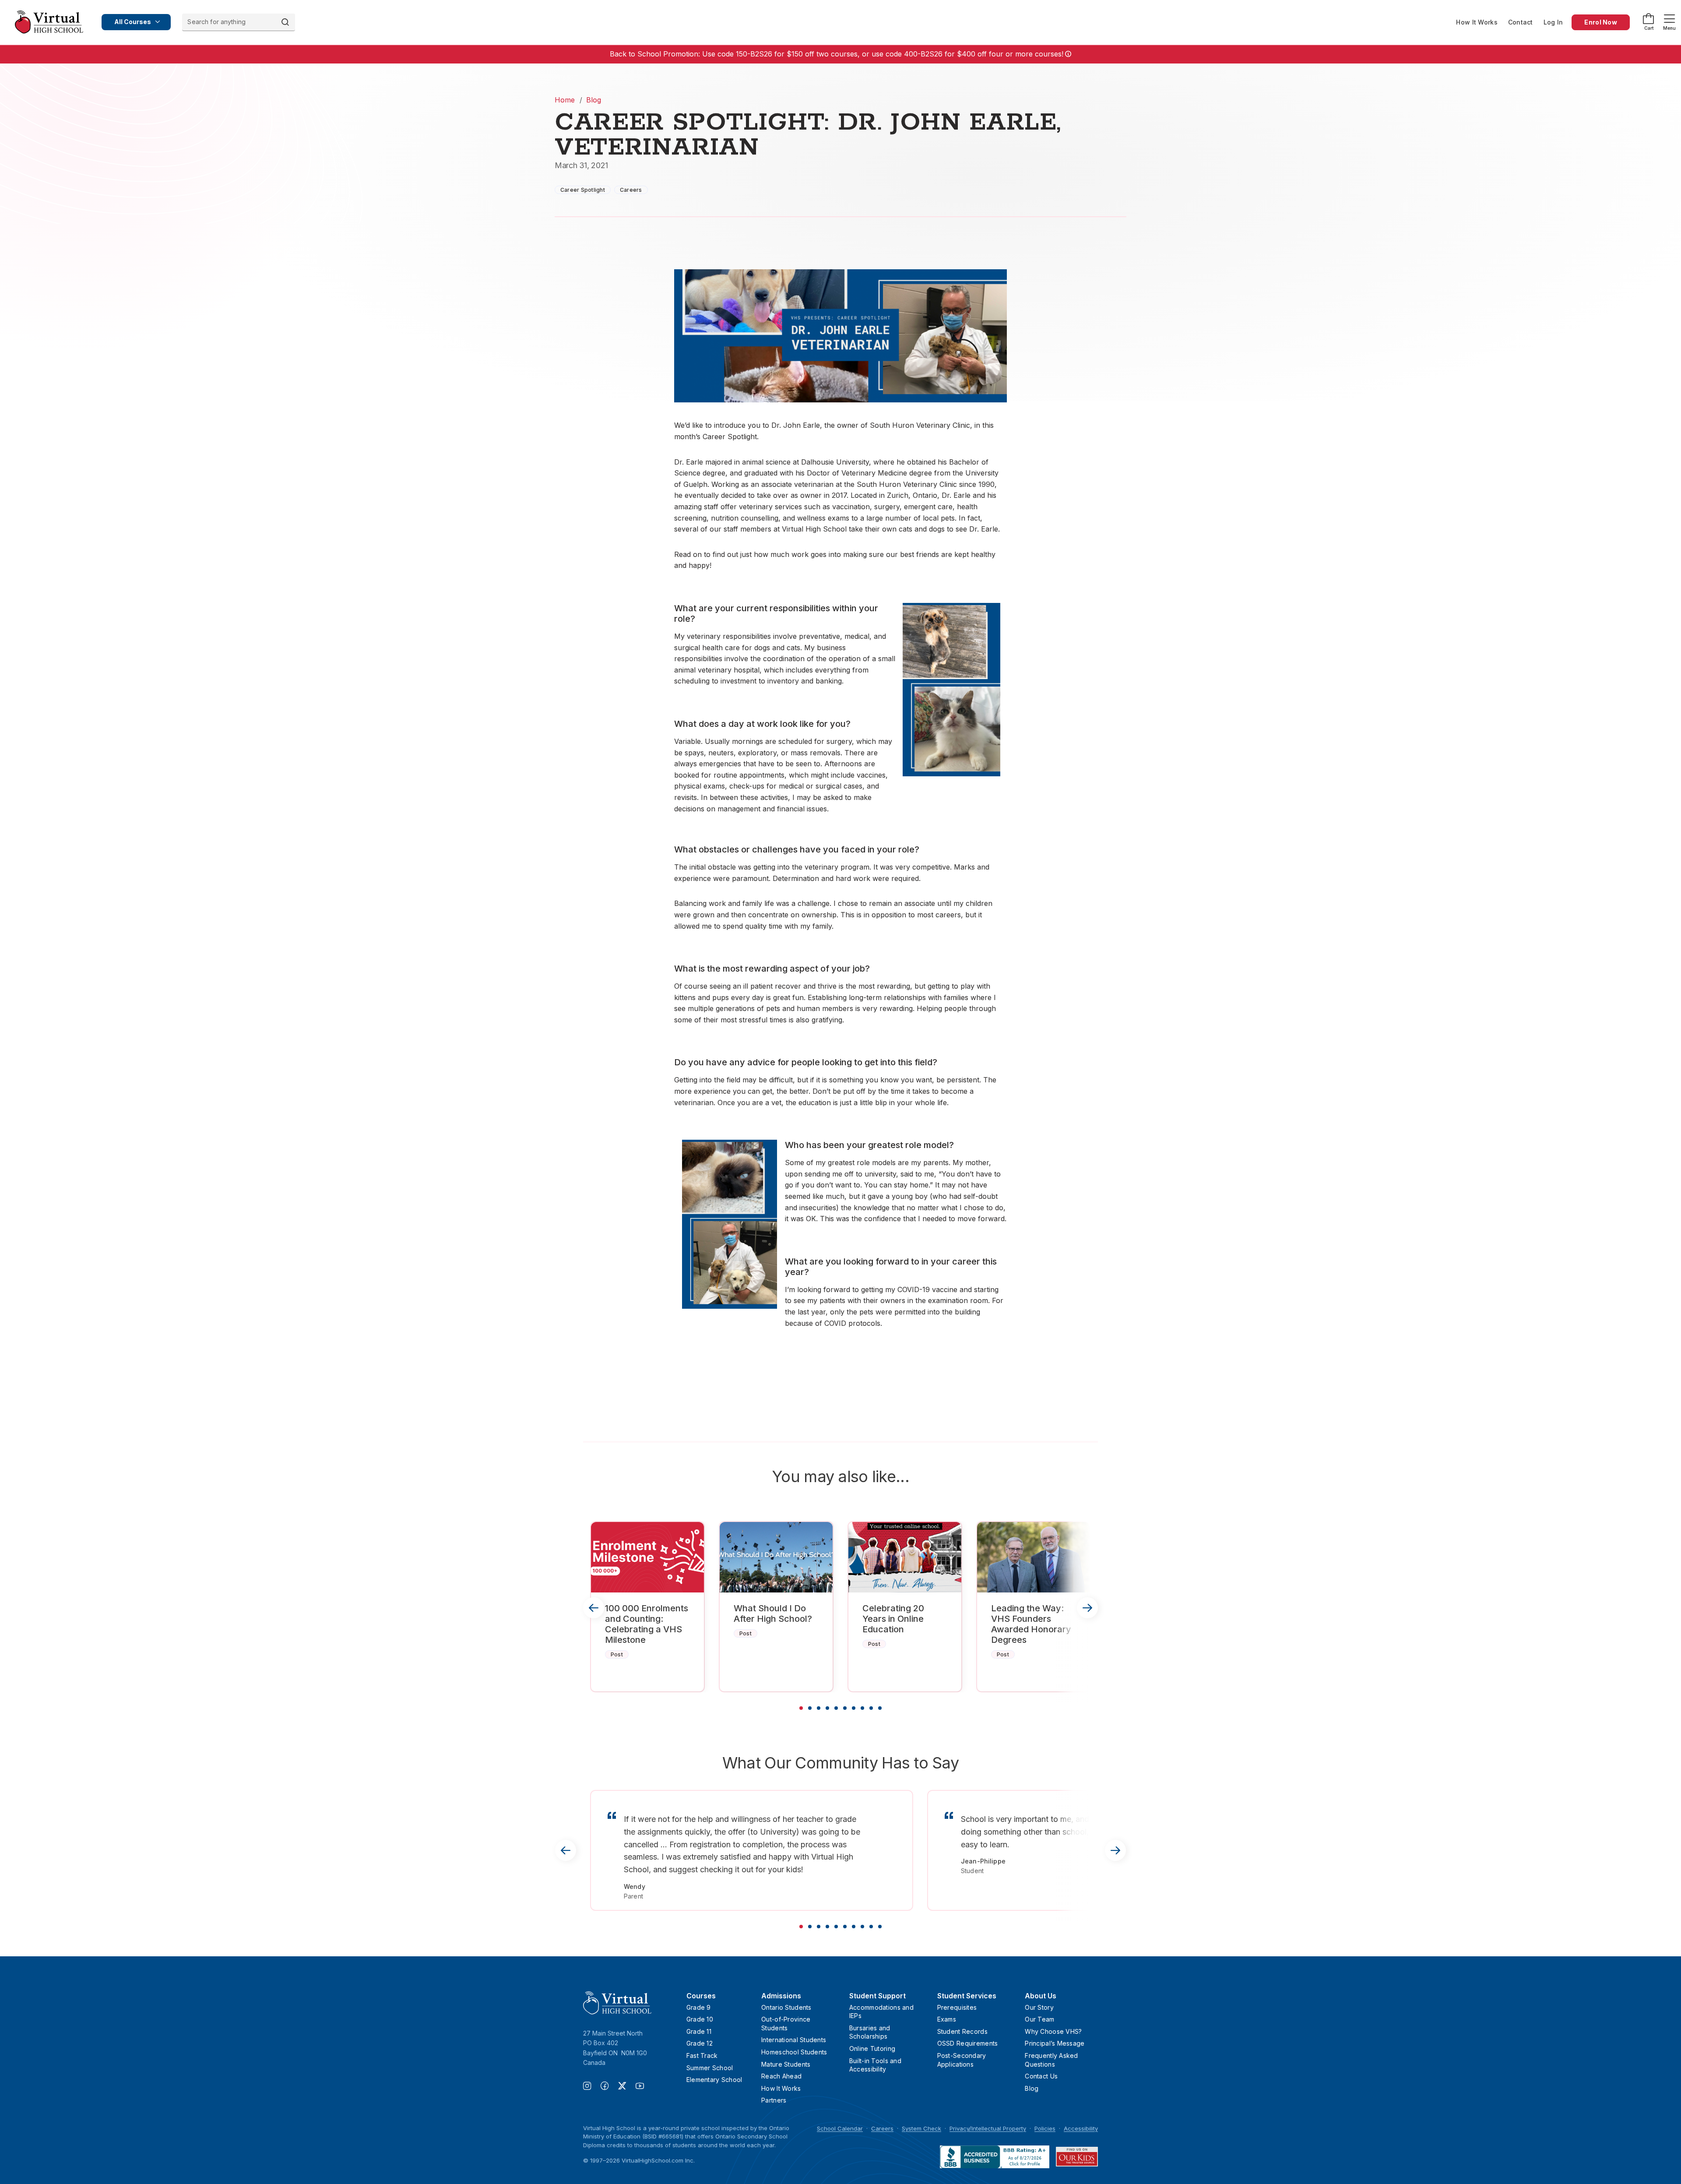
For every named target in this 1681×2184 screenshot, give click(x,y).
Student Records (962, 2031)
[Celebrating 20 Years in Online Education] (905, 1557)
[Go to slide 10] (880, 1708)
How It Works (1477, 22)
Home (565, 100)
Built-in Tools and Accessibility (875, 2065)
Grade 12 (700, 2043)
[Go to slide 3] (819, 1708)
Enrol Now (1601, 22)
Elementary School (714, 2080)
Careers (631, 190)
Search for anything (216, 22)
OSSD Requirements (968, 2043)
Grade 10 (700, 2019)
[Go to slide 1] (801, 1708)
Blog (594, 100)
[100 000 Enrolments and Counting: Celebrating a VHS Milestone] (647, 1557)
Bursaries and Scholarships (870, 2032)
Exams (947, 2019)
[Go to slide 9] (871, 1708)
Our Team (1039, 2019)
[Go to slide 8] (862, 1708)
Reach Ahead (781, 2076)
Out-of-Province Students (786, 2024)
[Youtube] (640, 2087)
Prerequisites (957, 2007)
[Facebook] (609, 2087)
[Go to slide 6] (845, 1708)
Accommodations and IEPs (881, 2012)
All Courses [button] (133, 22)
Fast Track (702, 2055)
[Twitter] (627, 2087)
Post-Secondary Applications (962, 2060)
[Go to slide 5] (836, 1708)
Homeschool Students (794, 2052)
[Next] (1087, 1608)
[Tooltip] (1067, 54)
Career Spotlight (583, 190)
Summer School (710, 2068)
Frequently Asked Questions (1051, 2060)
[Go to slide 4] (827, 1708)
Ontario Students (786, 2007)
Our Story (1039, 2007)
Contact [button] (1521, 22)
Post (617, 1654)
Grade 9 (699, 2007)
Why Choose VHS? (1053, 2031)
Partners (774, 2100)
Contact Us (1041, 2076)
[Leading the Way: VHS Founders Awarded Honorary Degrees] (1034, 1557)
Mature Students (786, 2064)
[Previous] (594, 1608)
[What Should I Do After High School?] (776, 1557)
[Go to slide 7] (854, 1708)
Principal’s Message (1055, 2043)
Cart (1649, 28)
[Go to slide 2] (810, 1708)
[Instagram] (592, 2087)
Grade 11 (699, 2031)
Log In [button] (1553, 22)
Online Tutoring (872, 2048)
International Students (794, 2040)
